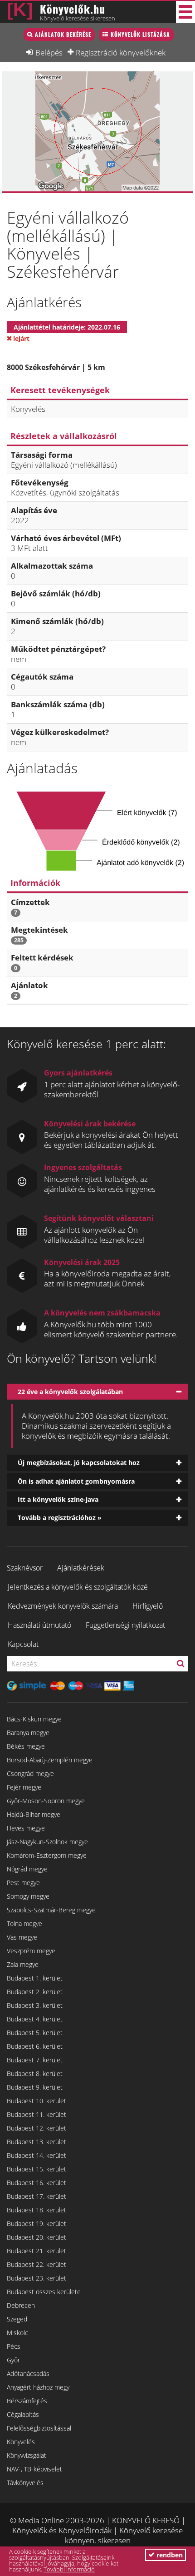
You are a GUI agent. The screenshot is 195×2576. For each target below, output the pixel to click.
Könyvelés (21, 2442)
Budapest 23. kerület (37, 2278)
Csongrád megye (30, 1773)
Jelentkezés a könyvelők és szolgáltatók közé (78, 1587)
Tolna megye (24, 1923)
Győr (13, 2360)
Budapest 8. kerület (35, 2073)
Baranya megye (28, 1733)
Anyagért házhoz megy (38, 2387)
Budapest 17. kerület (37, 2196)
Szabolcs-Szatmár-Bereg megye (51, 1910)
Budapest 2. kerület (35, 1992)
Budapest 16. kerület (37, 2183)
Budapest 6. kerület (35, 2046)
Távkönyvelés (25, 2483)
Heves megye (26, 1828)
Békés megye (26, 1746)
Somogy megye (28, 1896)
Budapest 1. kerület (35, 1978)
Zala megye (23, 1964)
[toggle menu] (185, 12)
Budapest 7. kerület (35, 2060)
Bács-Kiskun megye (34, 1719)
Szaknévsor (25, 1568)
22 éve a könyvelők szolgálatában (70, 1392)
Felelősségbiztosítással (39, 2428)
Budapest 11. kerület (37, 2114)
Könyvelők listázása (140, 34)
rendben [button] (169, 2555)
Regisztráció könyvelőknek (121, 52)
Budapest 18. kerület (37, 2210)
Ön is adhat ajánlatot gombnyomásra (76, 1481)
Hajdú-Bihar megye (34, 1814)
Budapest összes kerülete (44, 2292)
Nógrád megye (27, 1869)
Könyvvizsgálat (27, 2455)
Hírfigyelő (148, 1606)
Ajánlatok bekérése (63, 34)
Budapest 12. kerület (37, 2128)
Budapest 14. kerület (37, 2155)
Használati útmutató (39, 1625)
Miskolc (17, 2333)
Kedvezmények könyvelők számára (63, 1606)
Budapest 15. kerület (37, 2169)
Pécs (14, 2346)
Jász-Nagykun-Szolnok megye (47, 1842)
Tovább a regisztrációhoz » (60, 1518)
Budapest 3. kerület (35, 2005)
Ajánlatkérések (81, 1568)
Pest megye (23, 1883)
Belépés (49, 52)
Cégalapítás (23, 2414)
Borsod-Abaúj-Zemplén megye (50, 1760)
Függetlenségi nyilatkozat (125, 1625)
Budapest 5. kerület (35, 2033)
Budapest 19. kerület (37, 2223)
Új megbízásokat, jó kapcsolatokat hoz (79, 1463)
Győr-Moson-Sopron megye (46, 1801)
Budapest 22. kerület (37, 2264)
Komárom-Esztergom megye (47, 1855)
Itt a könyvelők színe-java (58, 1499)
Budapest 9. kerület (35, 2087)
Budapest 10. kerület (37, 2101)
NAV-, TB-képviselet (34, 2469)
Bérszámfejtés (27, 2401)
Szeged (17, 2319)
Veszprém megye (31, 1951)
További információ (69, 2569)
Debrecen (21, 2305)
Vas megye (22, 1937)
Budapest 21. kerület (37, 2251)
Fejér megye (24, 1787)
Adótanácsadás (28, 2373)
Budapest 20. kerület (37, 2237)
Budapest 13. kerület (37, 2142)
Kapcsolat (23, 1644)
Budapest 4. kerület (35, 2019)
